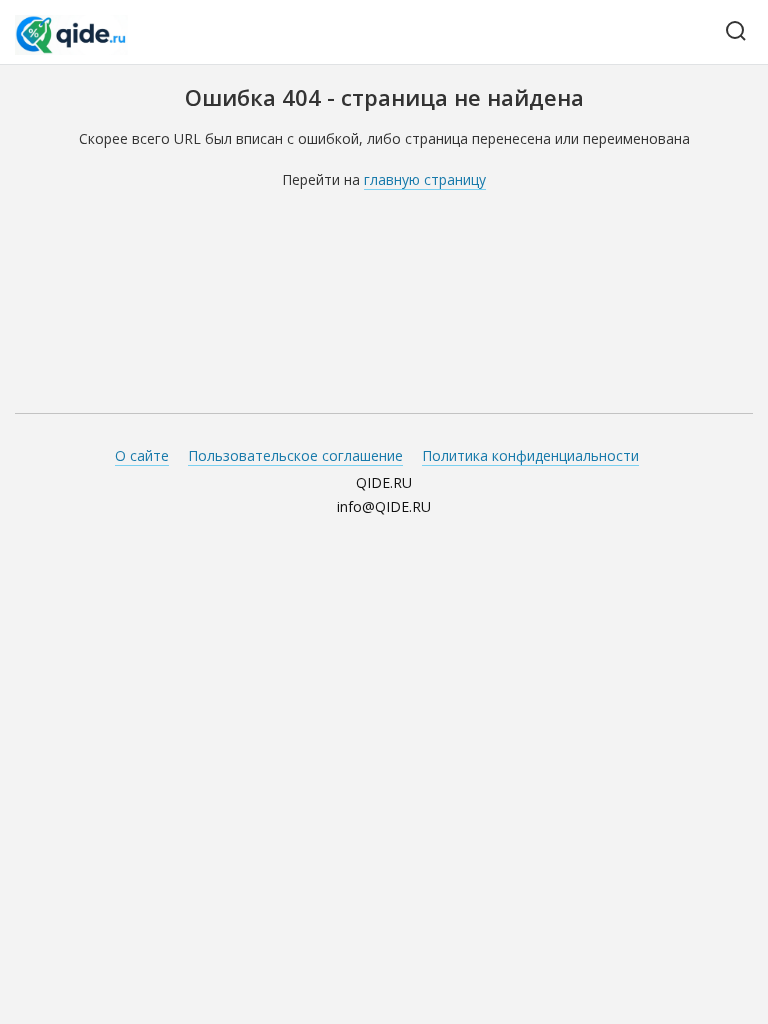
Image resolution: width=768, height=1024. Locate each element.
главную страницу (425, 179)
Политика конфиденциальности (530, 455)
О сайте (142, 455)
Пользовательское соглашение (295, 455)
